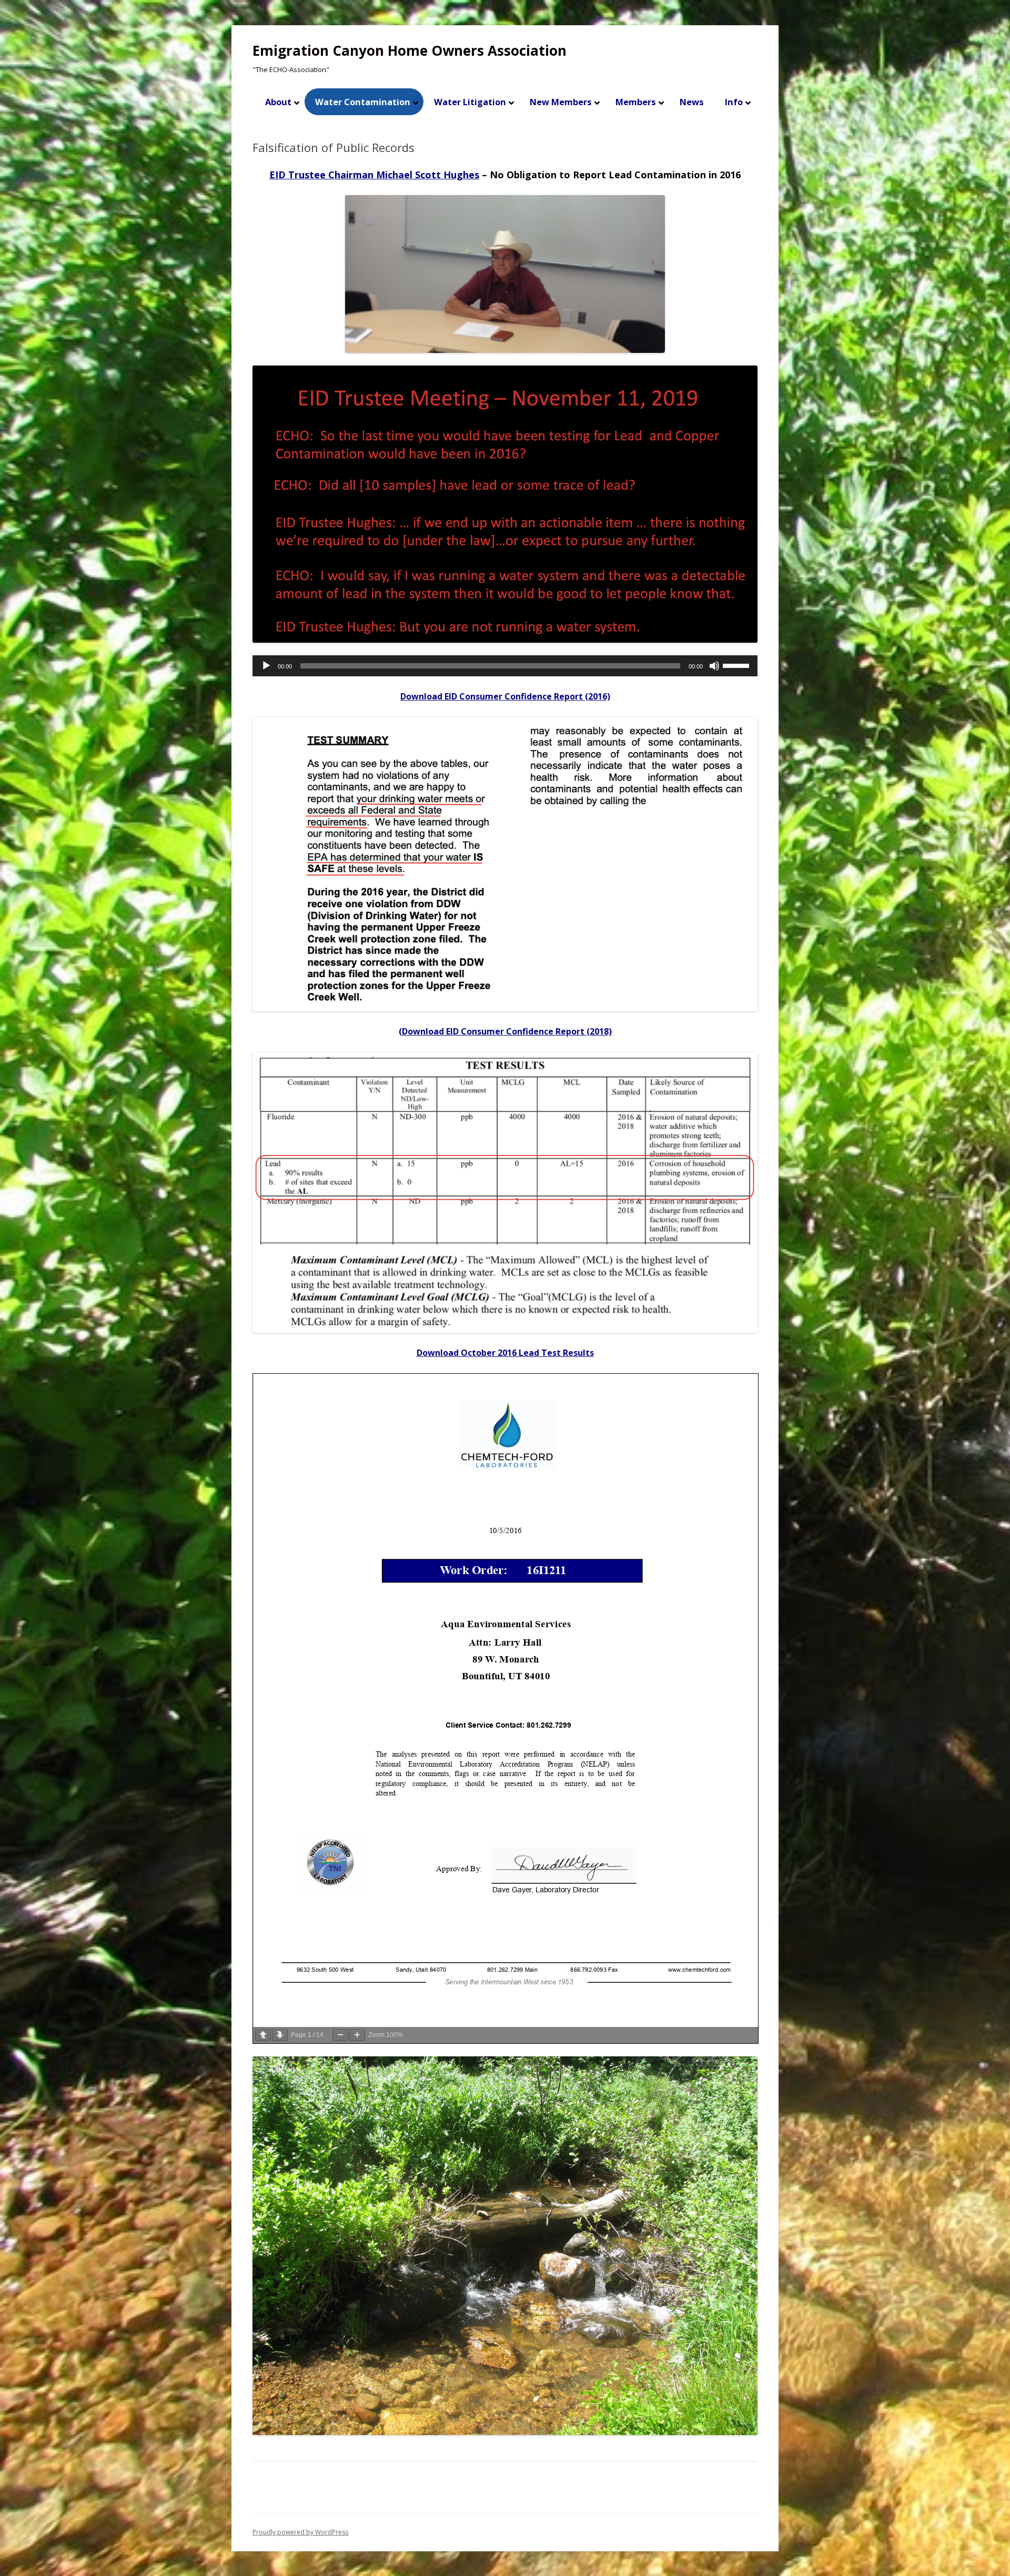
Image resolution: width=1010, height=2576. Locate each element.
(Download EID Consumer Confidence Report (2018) (505, 1031)
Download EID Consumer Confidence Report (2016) (505, 696)
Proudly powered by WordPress (300, 2532)
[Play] (266, 666)
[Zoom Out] (340, 2035)
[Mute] (714, 666)
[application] (505, 666)
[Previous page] (263, 2035)
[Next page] (280, 2035)
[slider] (738, 665)
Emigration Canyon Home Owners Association (410, 50)
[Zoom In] (357, 2035)
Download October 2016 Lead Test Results (505, 1353)
